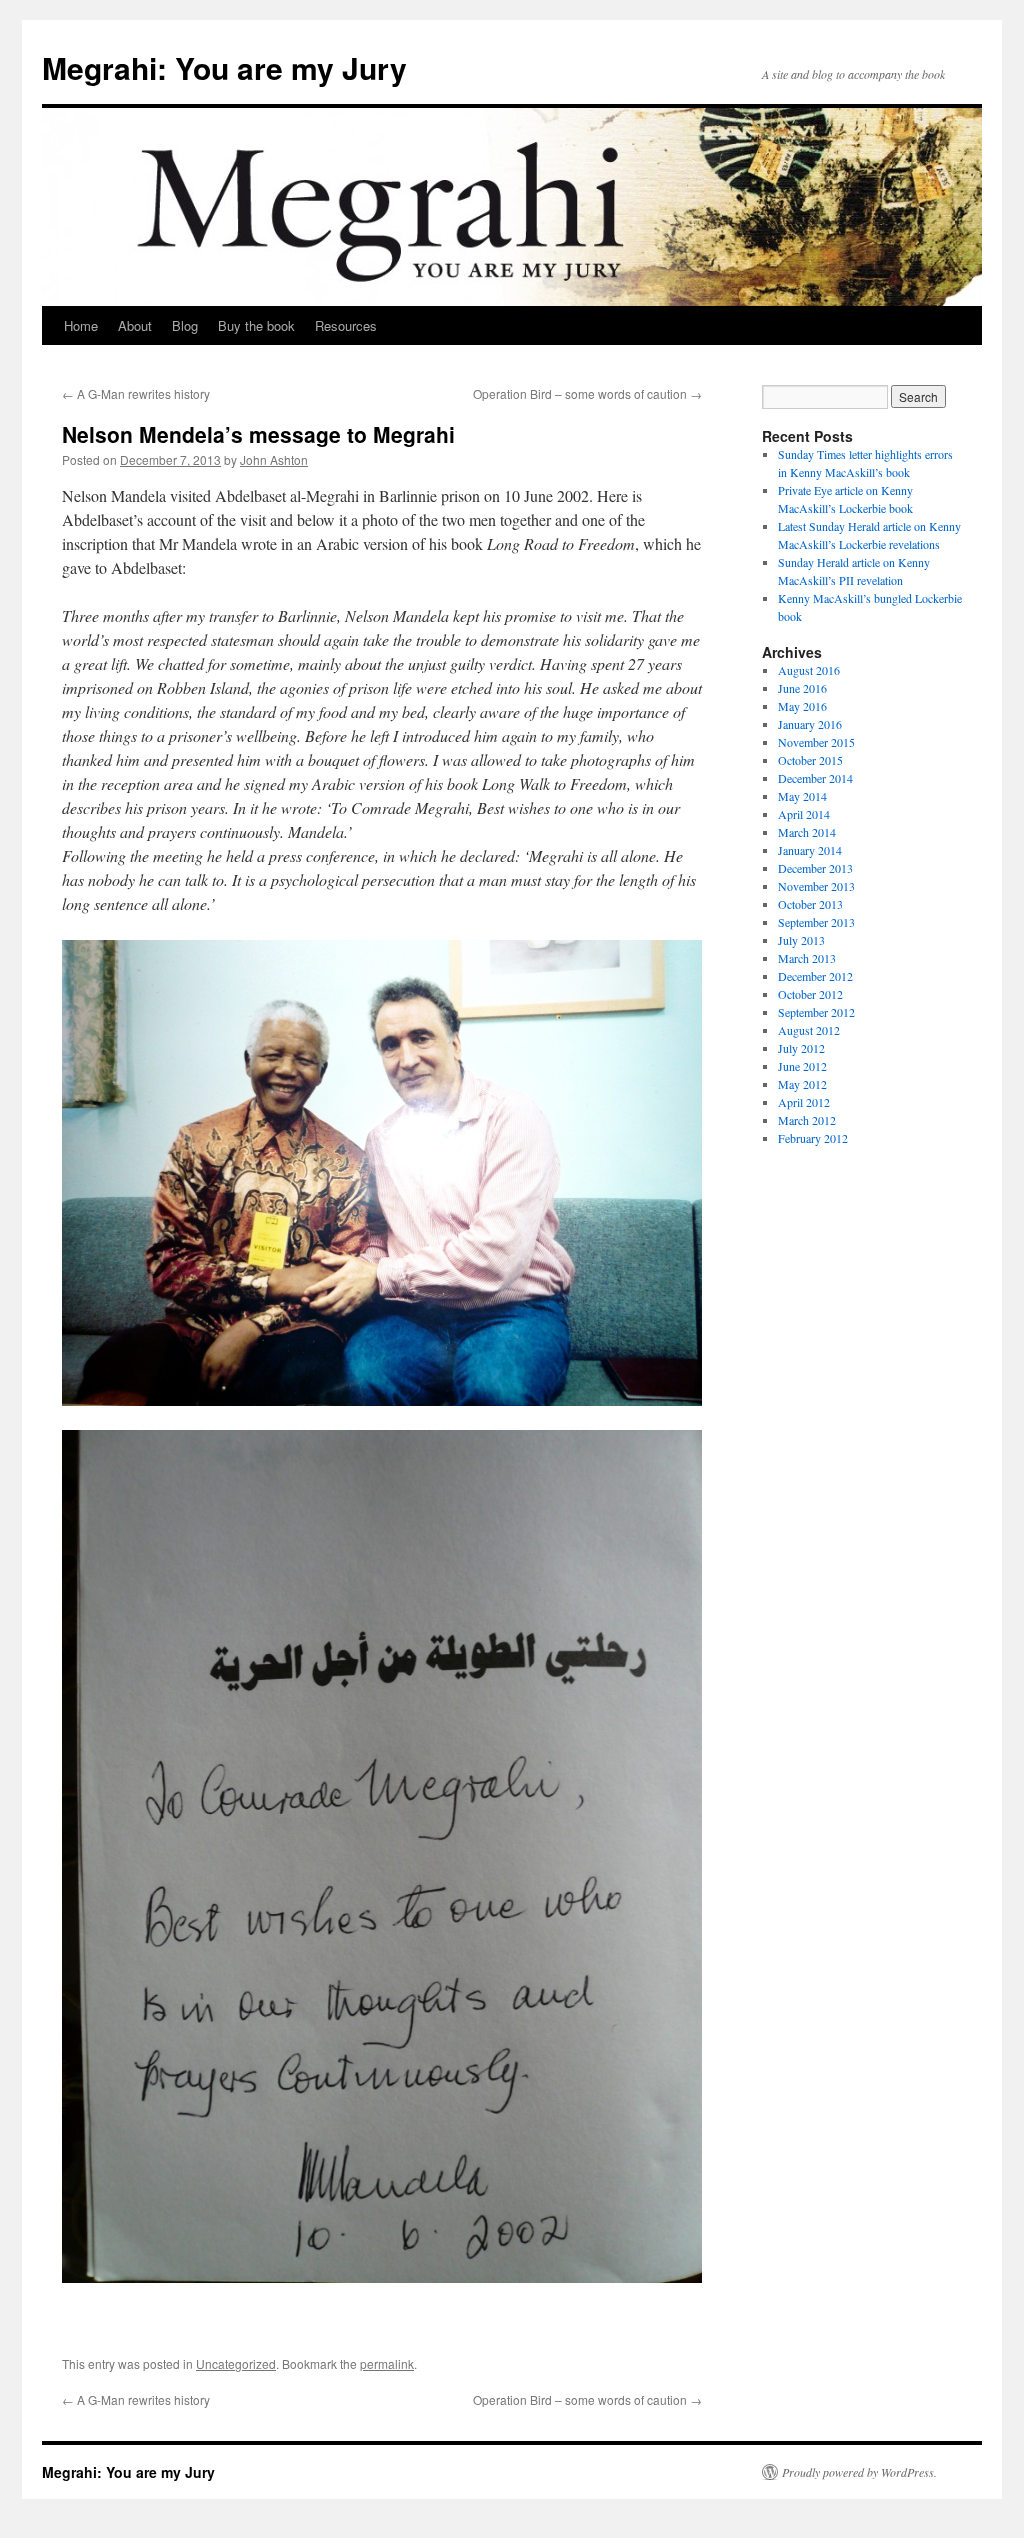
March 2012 (807, 1120)
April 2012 (804, 1102)
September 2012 (816, 1012)
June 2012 (802, 1066)
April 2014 (804, 814)
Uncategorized (236, 2363)
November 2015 (816, 742)
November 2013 (816, 886)
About (135, 325)
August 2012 (809, 1030)
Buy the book (256, 325)
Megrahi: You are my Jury (224, 67)
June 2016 (802, 688)
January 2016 (810, 724)
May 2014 (802, 796)
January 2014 (810, 850)
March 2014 (807, 832)
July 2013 (801, 940)
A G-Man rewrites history (136, 393)
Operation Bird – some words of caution (587, 393)
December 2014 (815, 778)
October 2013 (810, 904)
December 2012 (815, 976)
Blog (185, 325)
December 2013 (815, 868)
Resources (346, 325)
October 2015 (810, 760)
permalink (387, 2363)
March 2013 (807, 958)
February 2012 (813, 1138)
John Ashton (274, 459)
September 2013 (816, 922)
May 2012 (802, 1084)
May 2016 (802, 706)
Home (81, 325)
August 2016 (809, 670)
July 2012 (801, 1048)
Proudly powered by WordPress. (859, 2472)
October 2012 (810, 994)
